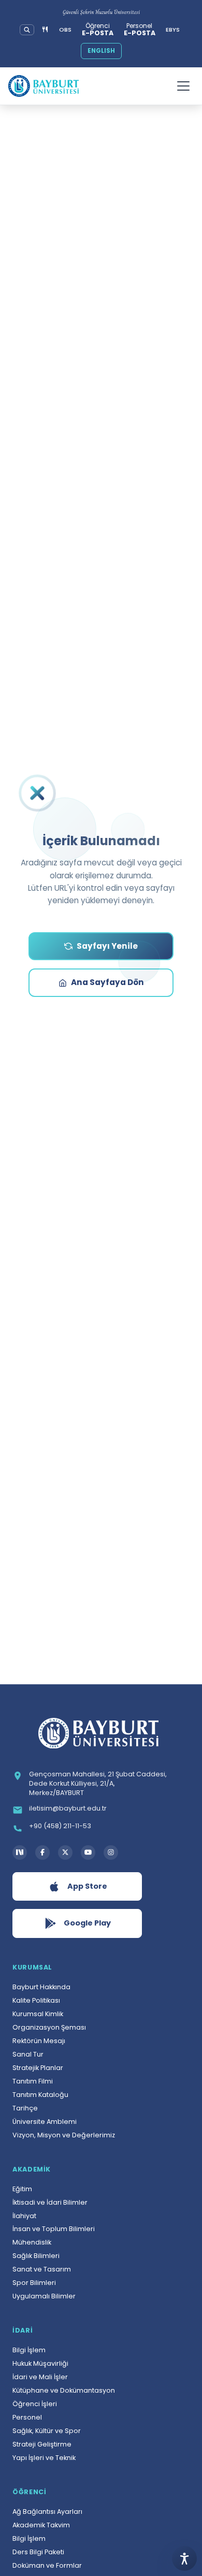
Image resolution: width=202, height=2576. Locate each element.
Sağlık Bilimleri (36, 2256)
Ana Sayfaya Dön (107, 982)
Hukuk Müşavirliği (40, 2363)
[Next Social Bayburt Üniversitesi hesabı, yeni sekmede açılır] (20, 1853)
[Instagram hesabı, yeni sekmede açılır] (111, 1853)
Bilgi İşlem (29, 2350)
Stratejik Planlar (38, 2068)
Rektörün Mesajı (39, 2041)
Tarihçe (25, 2108)
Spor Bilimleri (34, 2283)
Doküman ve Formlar (47, 2565)
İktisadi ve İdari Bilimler (50, 2202)
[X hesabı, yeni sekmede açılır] (65, 1853)
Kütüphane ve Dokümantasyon (64, 2390)
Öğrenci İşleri (35, 2404)
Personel (27, 2417)
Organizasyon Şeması (49, 2027)
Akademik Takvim (41, 2525)
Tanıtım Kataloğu (40, 2095)
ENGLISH (101, 51)
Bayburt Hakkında (41, 1987)
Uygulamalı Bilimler (44, 2296)
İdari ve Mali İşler (40, 2377)
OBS (65, 30)
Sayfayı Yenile (107, 946)
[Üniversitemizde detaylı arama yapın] (27, 30)
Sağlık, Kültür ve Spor (47, 2431)
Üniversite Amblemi (45, 2122)
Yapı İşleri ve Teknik (44, 2458)
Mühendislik (32, 2242)
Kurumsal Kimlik (38, 2014)
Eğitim (22, 2189)
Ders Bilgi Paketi (38, 2552)
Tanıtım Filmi (33, 2081)
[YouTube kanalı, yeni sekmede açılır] (88, 1853)
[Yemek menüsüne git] (45, 30)
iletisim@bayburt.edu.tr (68, 1808)
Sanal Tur (28, 2054)
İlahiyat (24, 2216)
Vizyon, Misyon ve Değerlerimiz (64, 2135)
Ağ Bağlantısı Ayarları (47, 2512)
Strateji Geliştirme (42, 2444)
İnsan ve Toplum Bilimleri (54, 2229)
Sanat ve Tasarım (42, 2269)
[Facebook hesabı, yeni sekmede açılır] (42, 1853)
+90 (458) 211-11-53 (60, 1826)
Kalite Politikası (36, 2000)
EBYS (173, 30)
